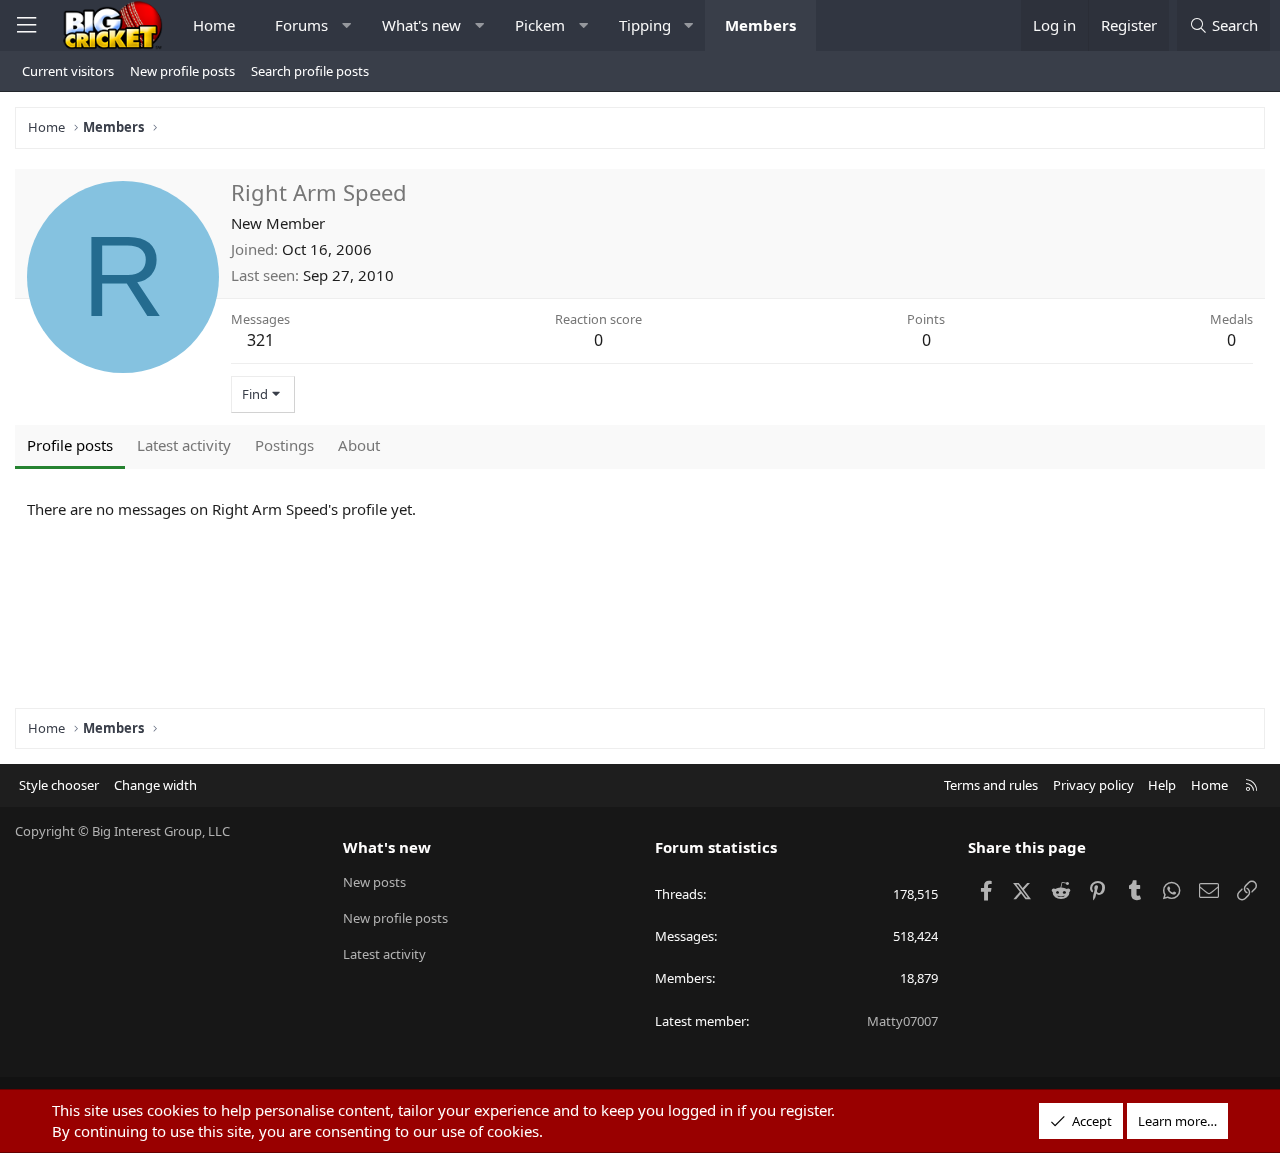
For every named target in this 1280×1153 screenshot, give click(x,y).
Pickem (540, 25)
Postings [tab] (284, 445)
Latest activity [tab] (184, 445)
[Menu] (26, 25)
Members (760, 25)
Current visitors (68, 71)
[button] (346, 25)
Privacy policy (1093, 785)
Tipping (645, 25)
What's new (421, 25)
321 (260, 340)
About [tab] (359, 445)
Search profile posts (310, 71)
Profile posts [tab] (70, 445)
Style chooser (59, 785)
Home (214, 25)
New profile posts (182, 71)
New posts (374, 882)
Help (1162, 785)
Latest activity (384, 954)
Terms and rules (991, 785)
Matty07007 (902, 1021)
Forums (301, 25)
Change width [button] (155, 785)
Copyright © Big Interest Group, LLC (122, 831)
